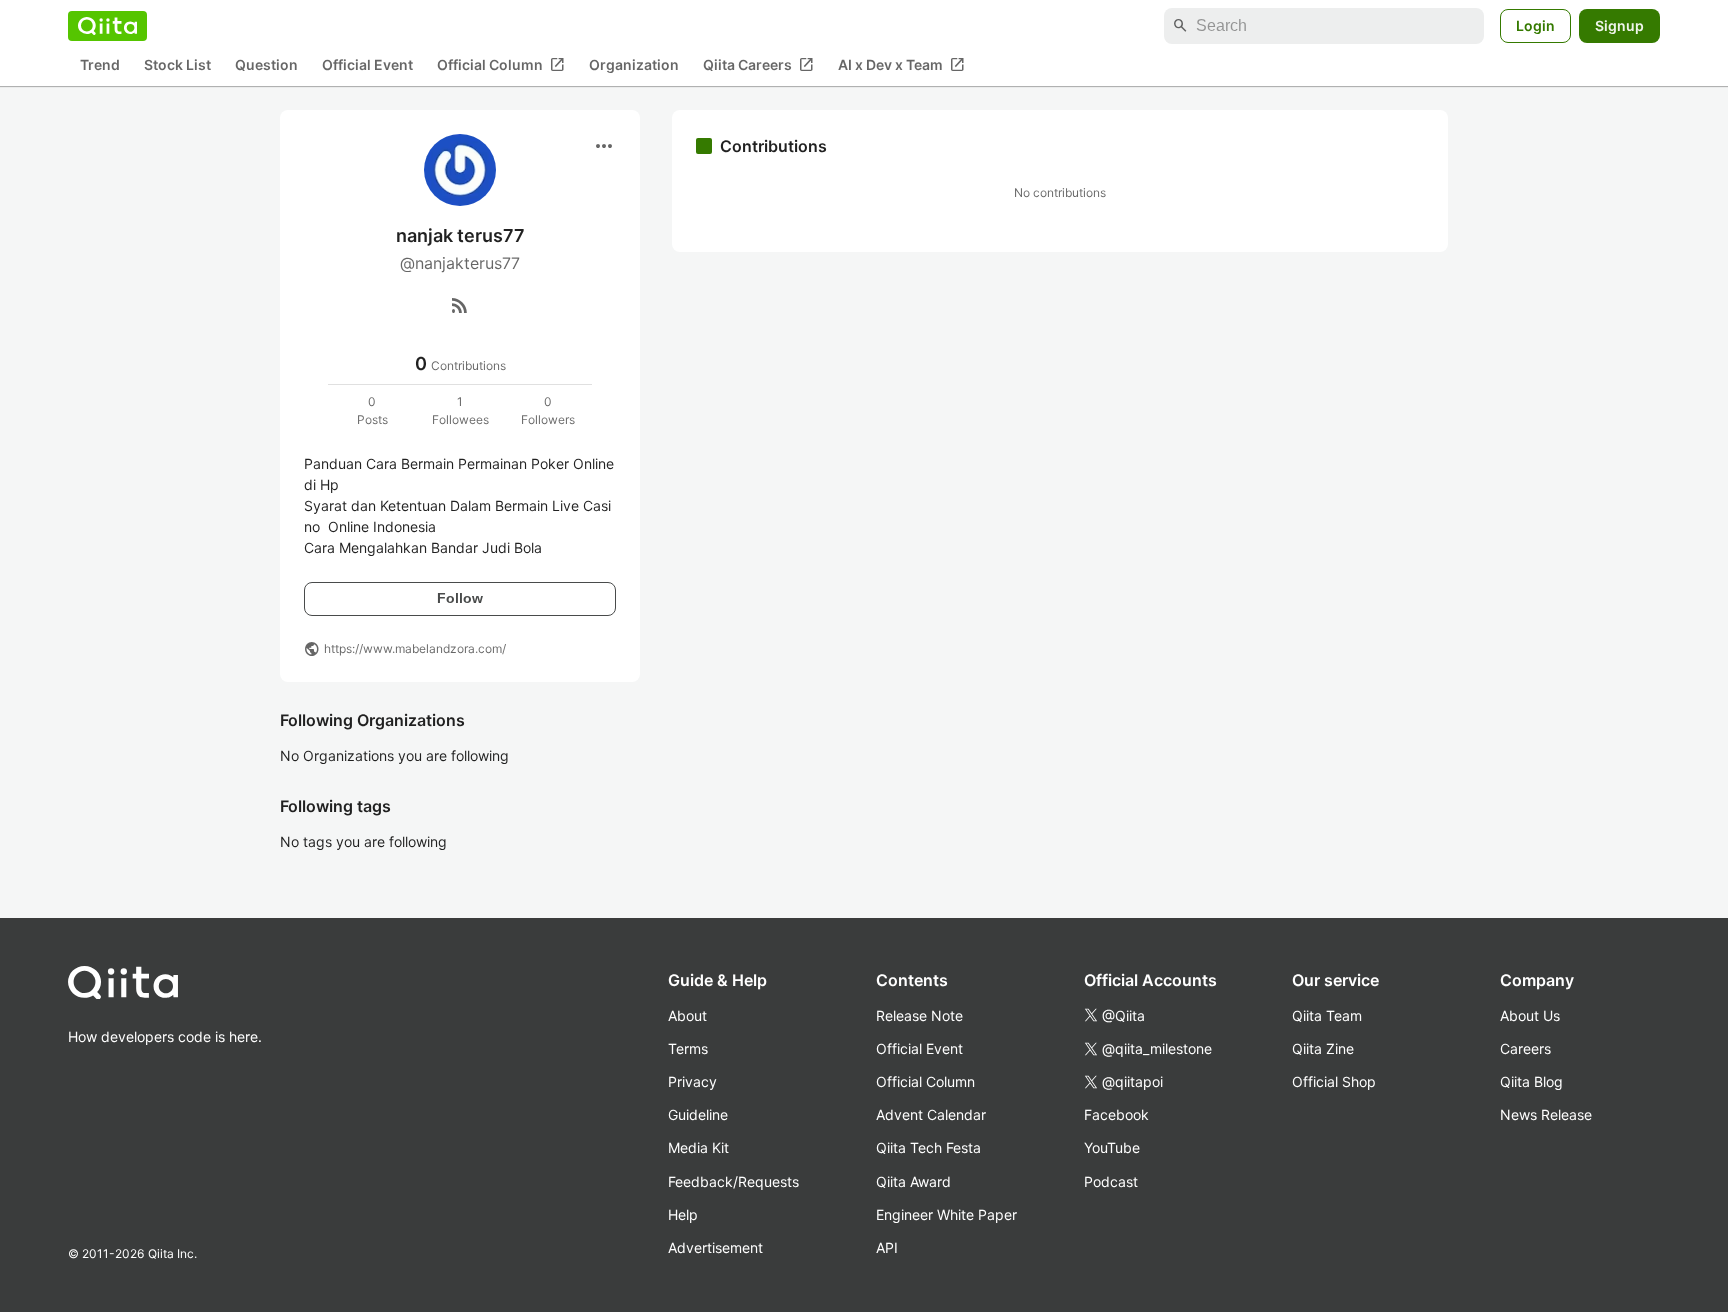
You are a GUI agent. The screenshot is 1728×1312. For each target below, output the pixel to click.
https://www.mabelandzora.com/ (415, 648)
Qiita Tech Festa (928, 1147)
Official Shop (1334, 1081)
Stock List (177, 65)
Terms (688, 1048)
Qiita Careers (758, 65)
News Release (1546, 1114)
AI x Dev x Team (901, 65)
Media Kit (698, 1147)
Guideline (698, 1114)
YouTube (1112, 1147)
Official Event (367, 65)
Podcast (1111, 1181)
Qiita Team (1327, 1015)
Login (1535, 25)
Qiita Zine (1323, 1048)
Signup (1619, 25)
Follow (460, 598)
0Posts (372, 410)
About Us (1530, 1015)
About (687, 1015)
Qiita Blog (1531, 1081)
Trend (100, 65)
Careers (1525, 1048)
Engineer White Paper (946, 1214)
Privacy (692, 1081)
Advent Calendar (931, 1114)
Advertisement (715, 1247)
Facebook (1116, 1114)
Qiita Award (913, 1181)
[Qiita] (107, 26)
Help (683, 1214)
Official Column (501, 65)
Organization (634, 65)
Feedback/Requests (733, 1181)
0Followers (548, 410)
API (887, 1247)
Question (266, 65)
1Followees (460, 410)
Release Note (919, 1015)
